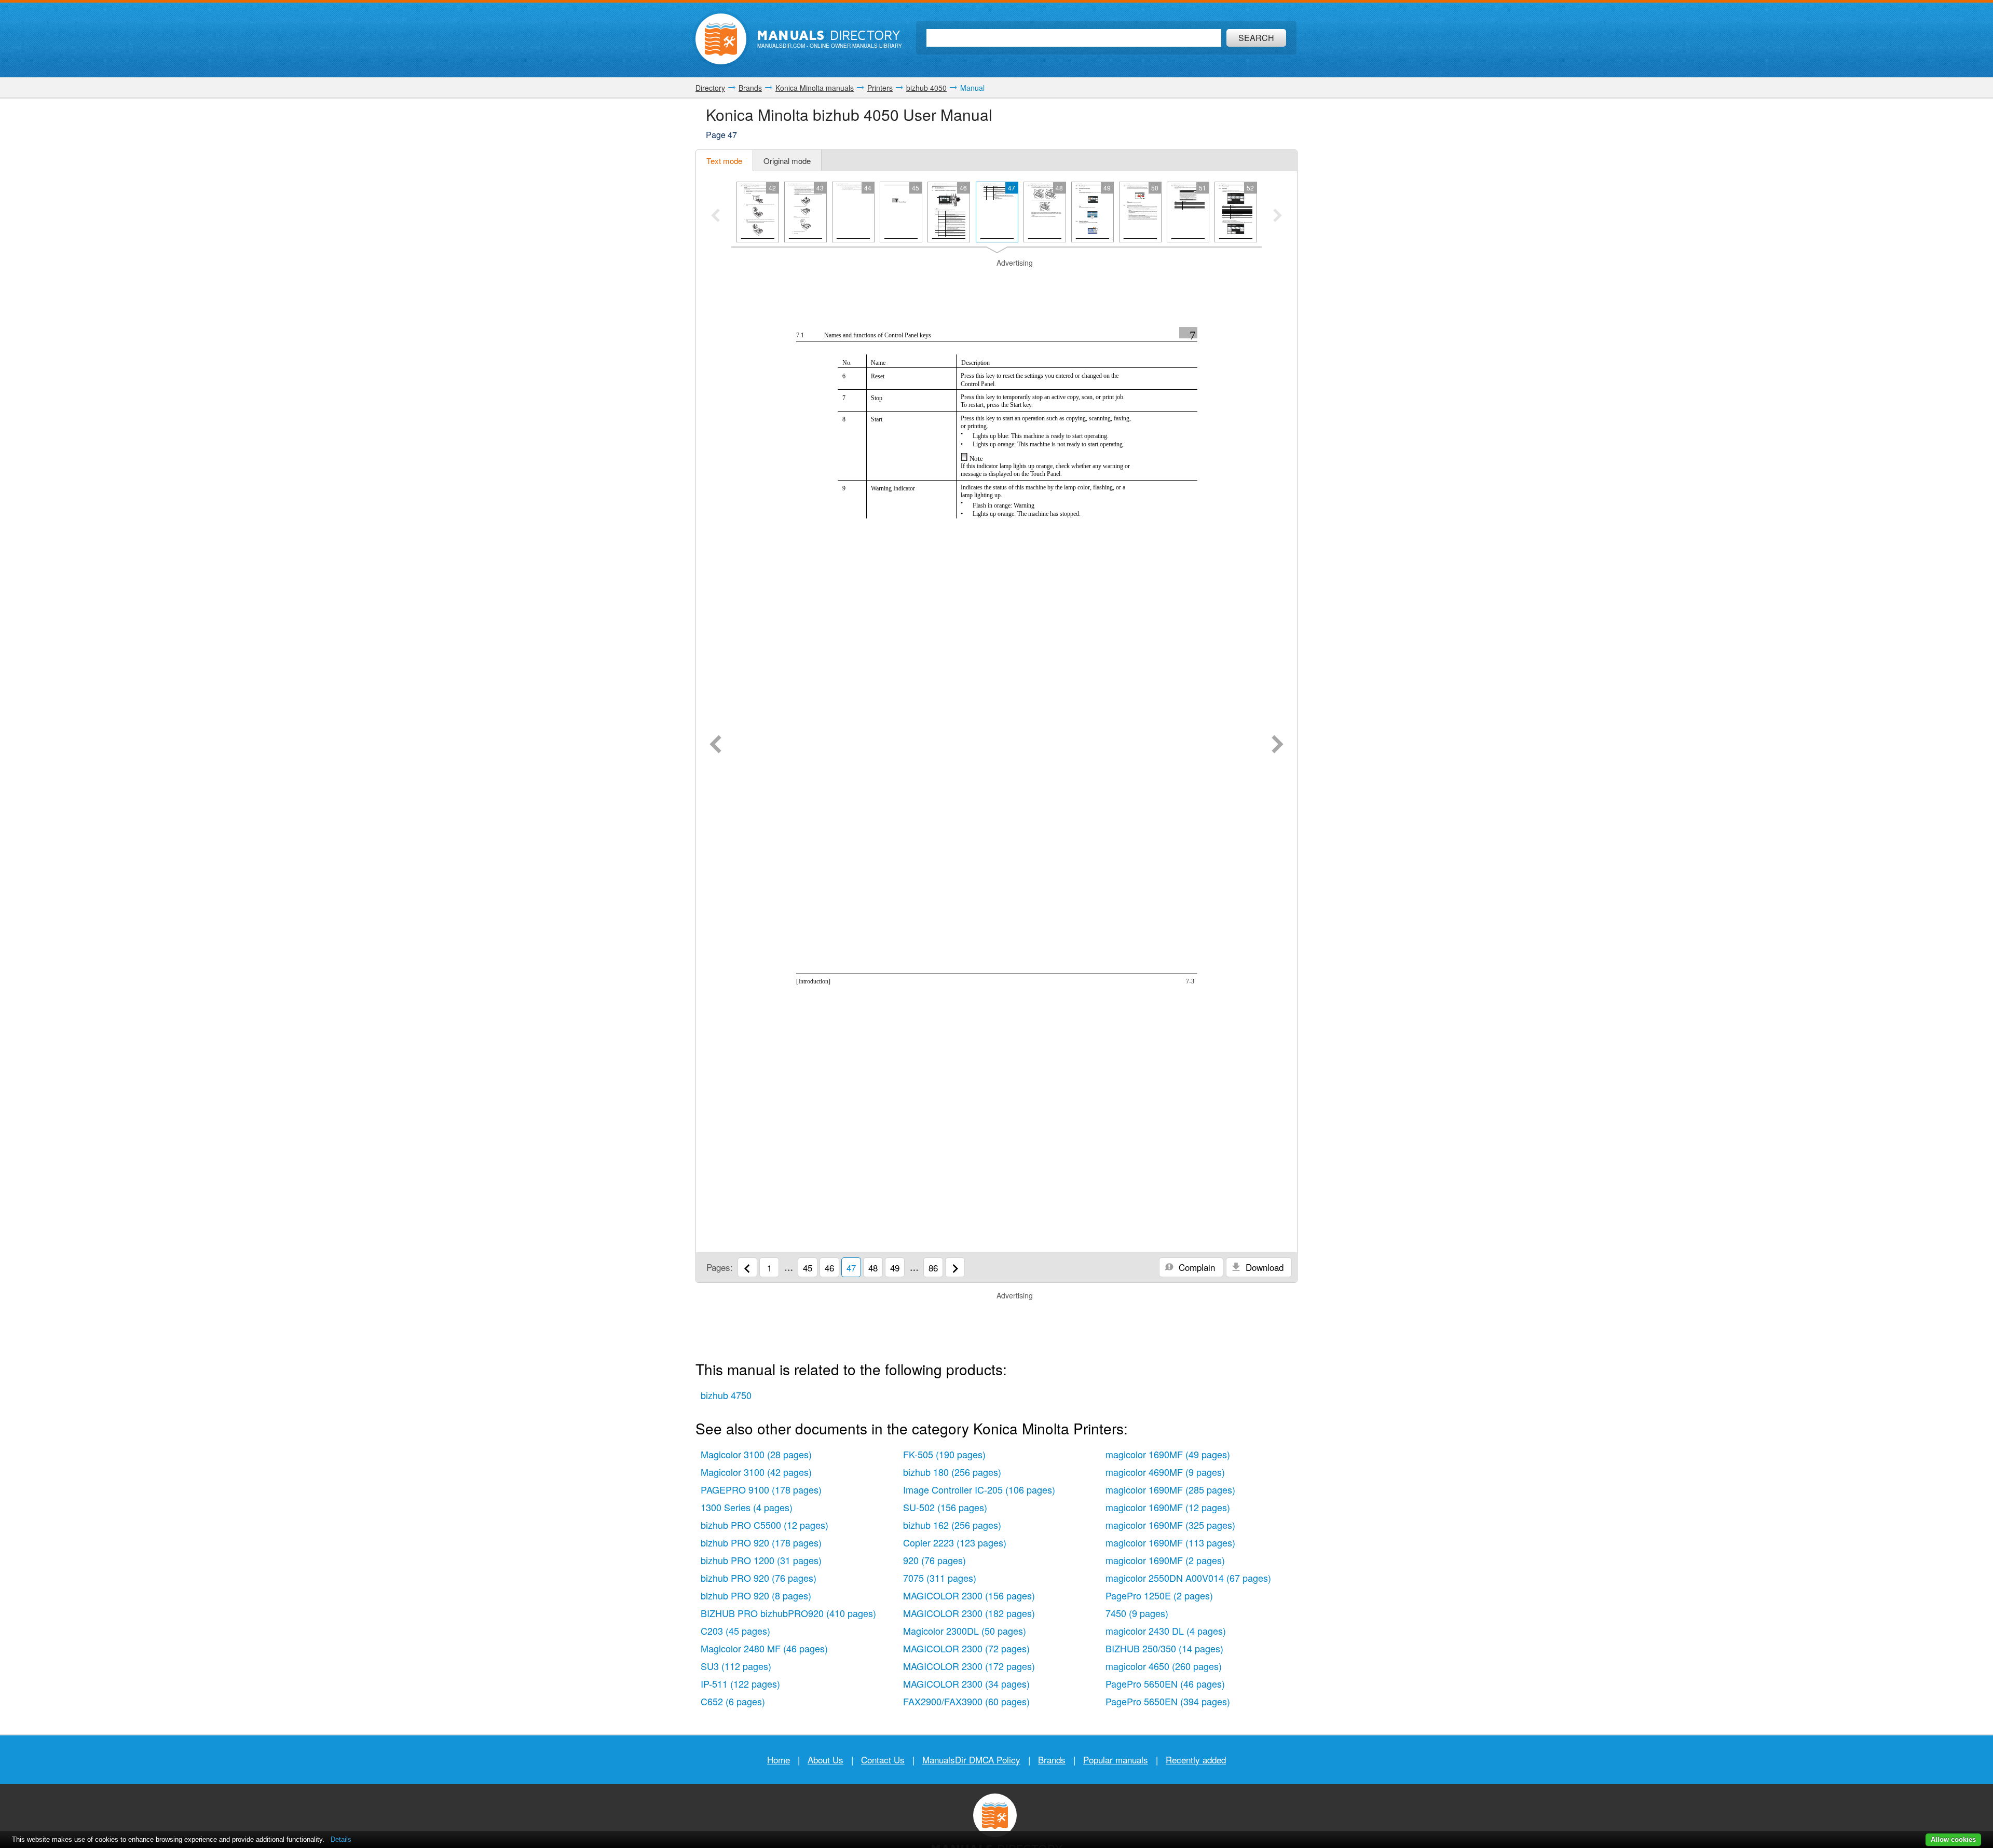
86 (933, 1268)
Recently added (1196, 1760)
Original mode (787, 161)
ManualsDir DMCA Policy (971, 1760)
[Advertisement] (996, 281)
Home (779, 1760)
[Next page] (1278, 745)
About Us (825, 1760)
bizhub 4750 (726, 1395)
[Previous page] (715, 745)
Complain (1196, 1267)
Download (1263, 1267)
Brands (1052, 1760)
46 (829, 1268)
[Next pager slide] (1278, 216)
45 (808, 1268)
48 (873, 1268)
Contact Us (883, 1760)
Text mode (724, 161)
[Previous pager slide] (715, 216)
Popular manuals (1116, 1760)
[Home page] (721, 39)
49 (895, 1268)
